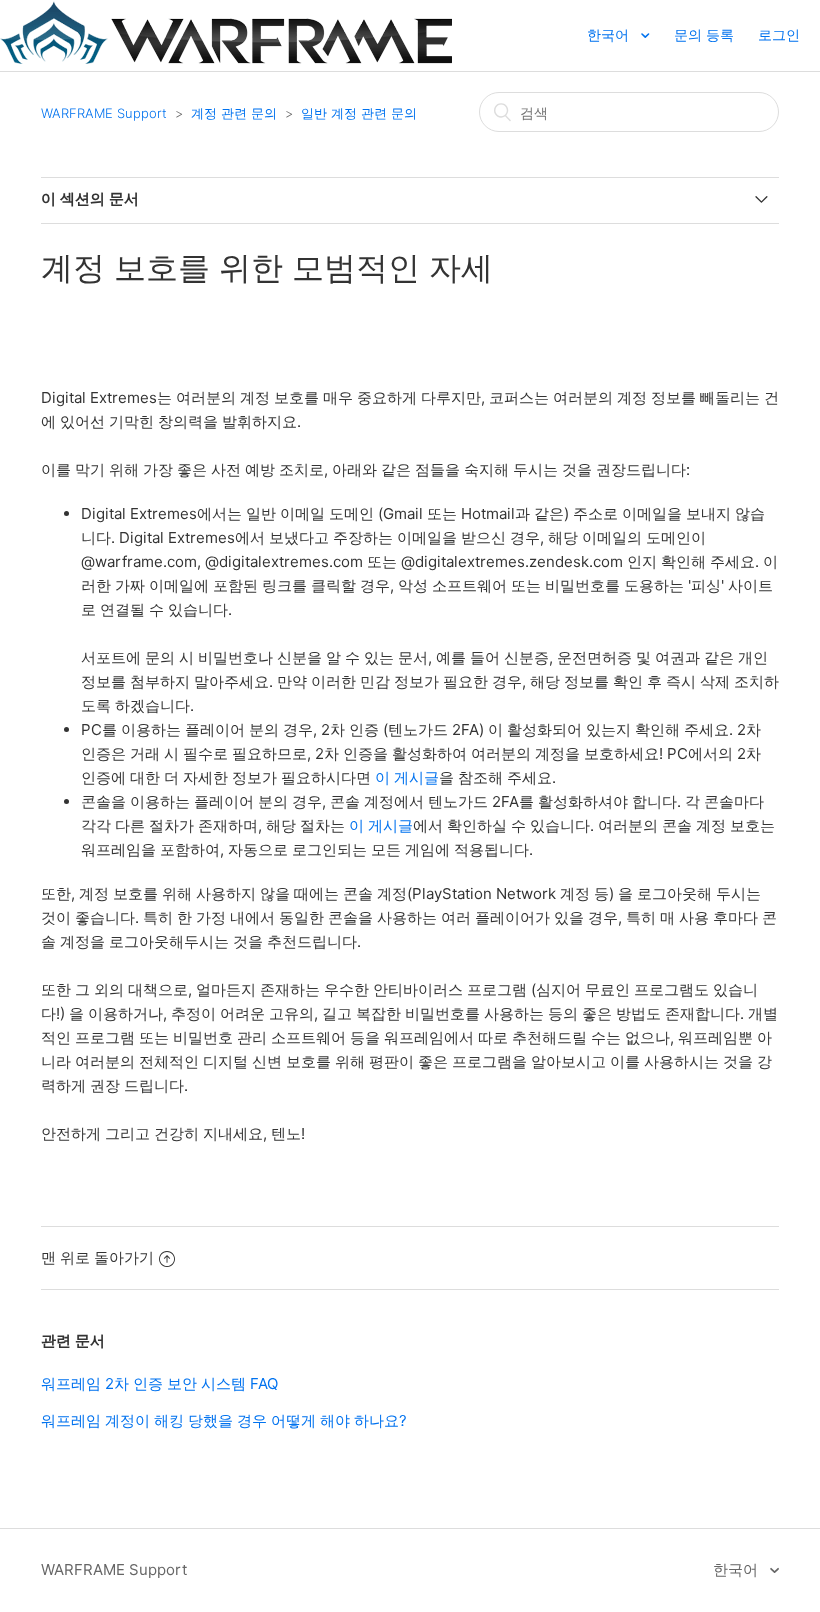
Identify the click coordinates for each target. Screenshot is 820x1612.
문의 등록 (704, 34)
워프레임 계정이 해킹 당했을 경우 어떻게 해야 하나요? (224, 1420)
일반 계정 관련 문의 (359, 113)
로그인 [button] (779, 34)
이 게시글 (407, 777)
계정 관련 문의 (234, 113)
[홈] (226, 58)
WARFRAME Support (104, 113)
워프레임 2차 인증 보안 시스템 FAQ (159, 1383)
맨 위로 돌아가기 (97, 1257)
